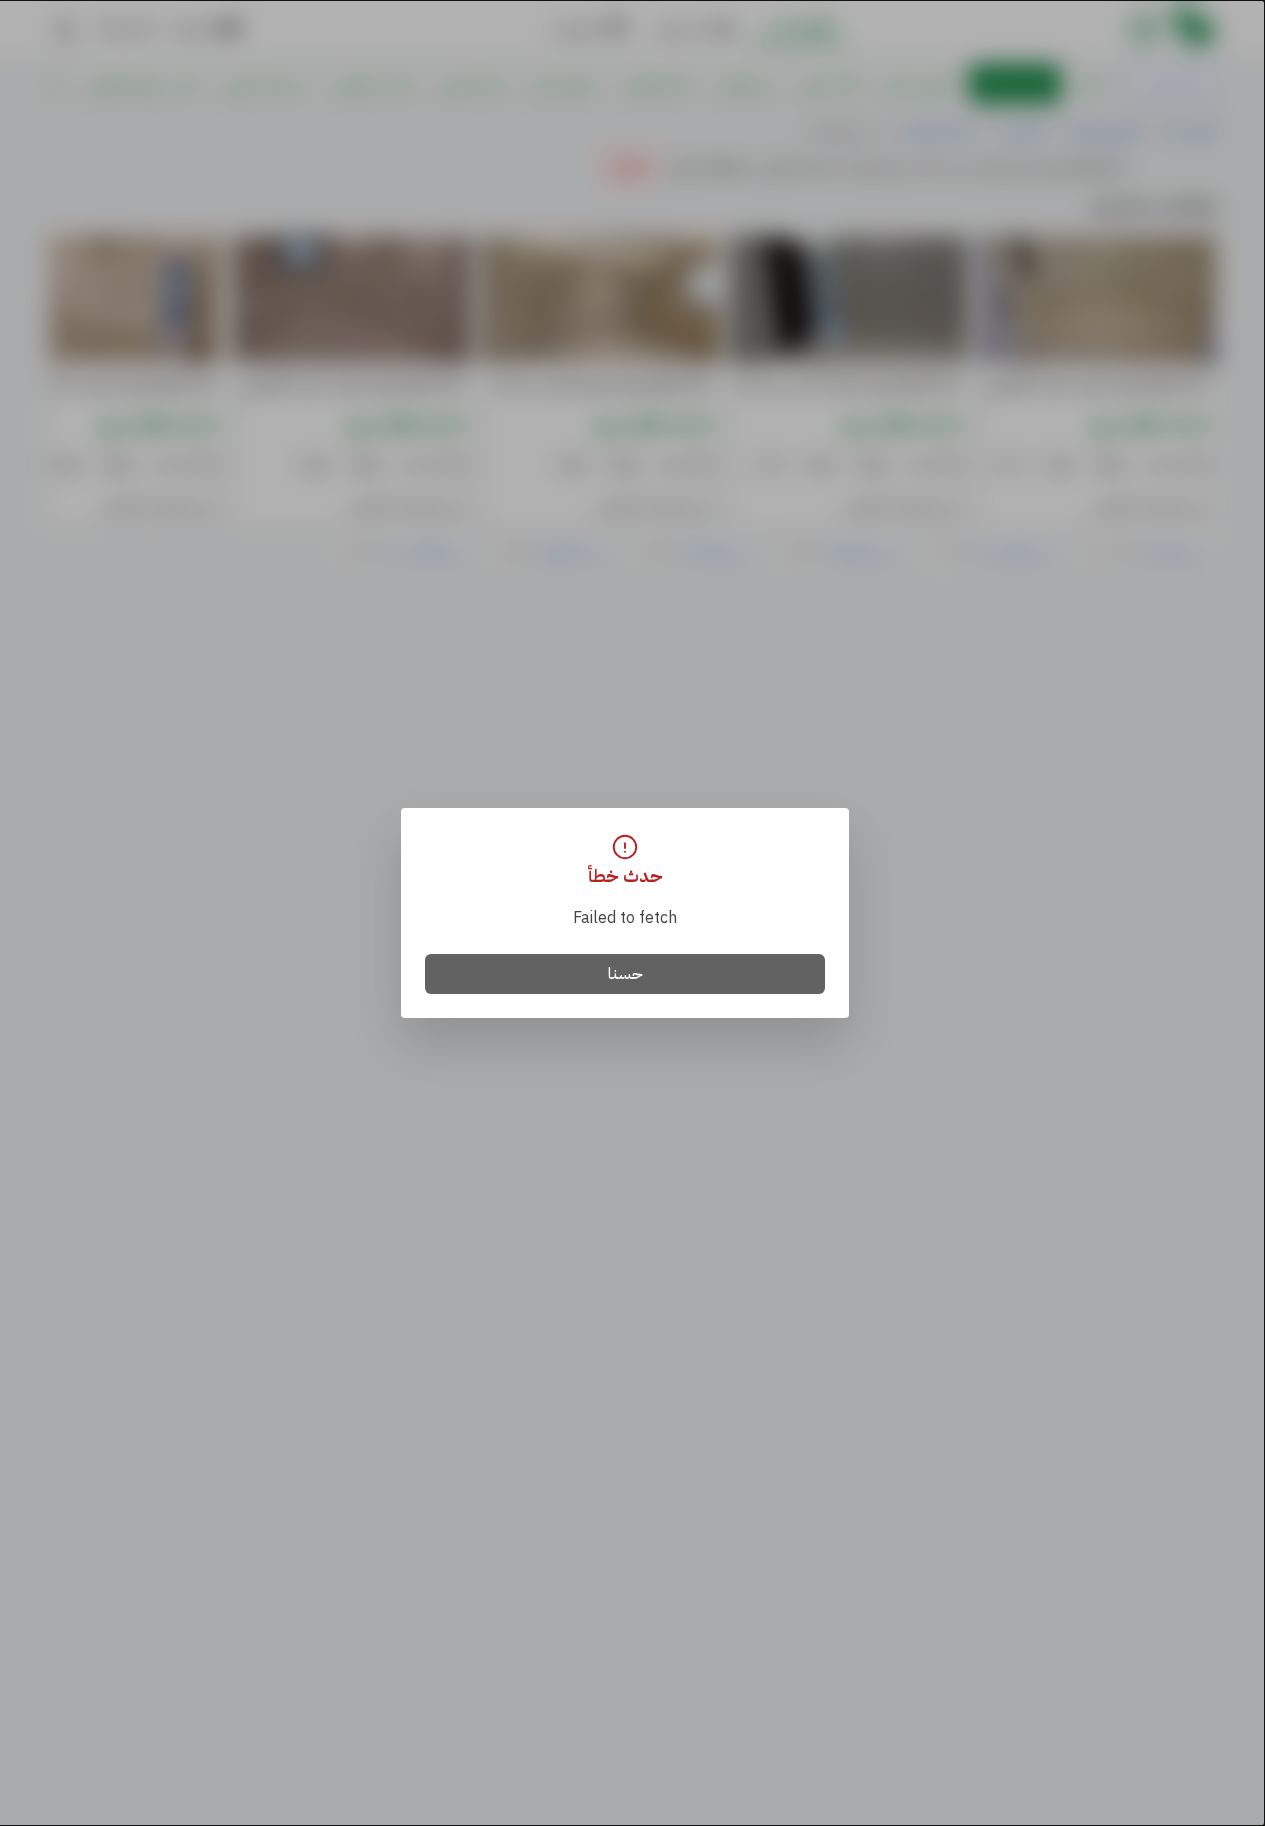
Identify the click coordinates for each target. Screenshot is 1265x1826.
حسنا (625, 974)
